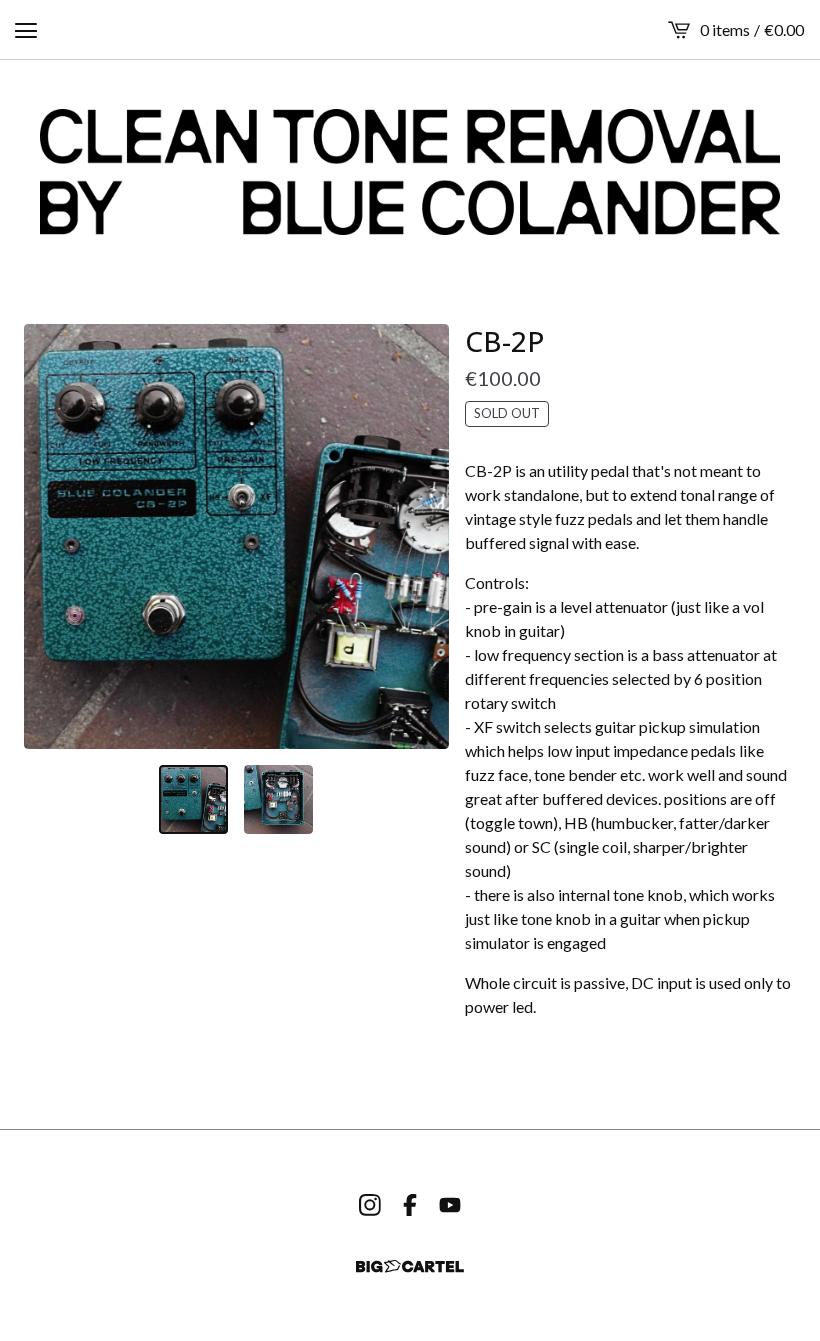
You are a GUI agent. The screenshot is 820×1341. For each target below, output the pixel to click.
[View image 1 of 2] (193, 799)
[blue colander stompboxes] (410, 172)
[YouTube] (450, 1205)
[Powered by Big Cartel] (410, 1266)
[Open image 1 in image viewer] (236, 536)
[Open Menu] (26, 30)
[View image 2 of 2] (278, 799)
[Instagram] (370, 1205)
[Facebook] (410, 1205)
